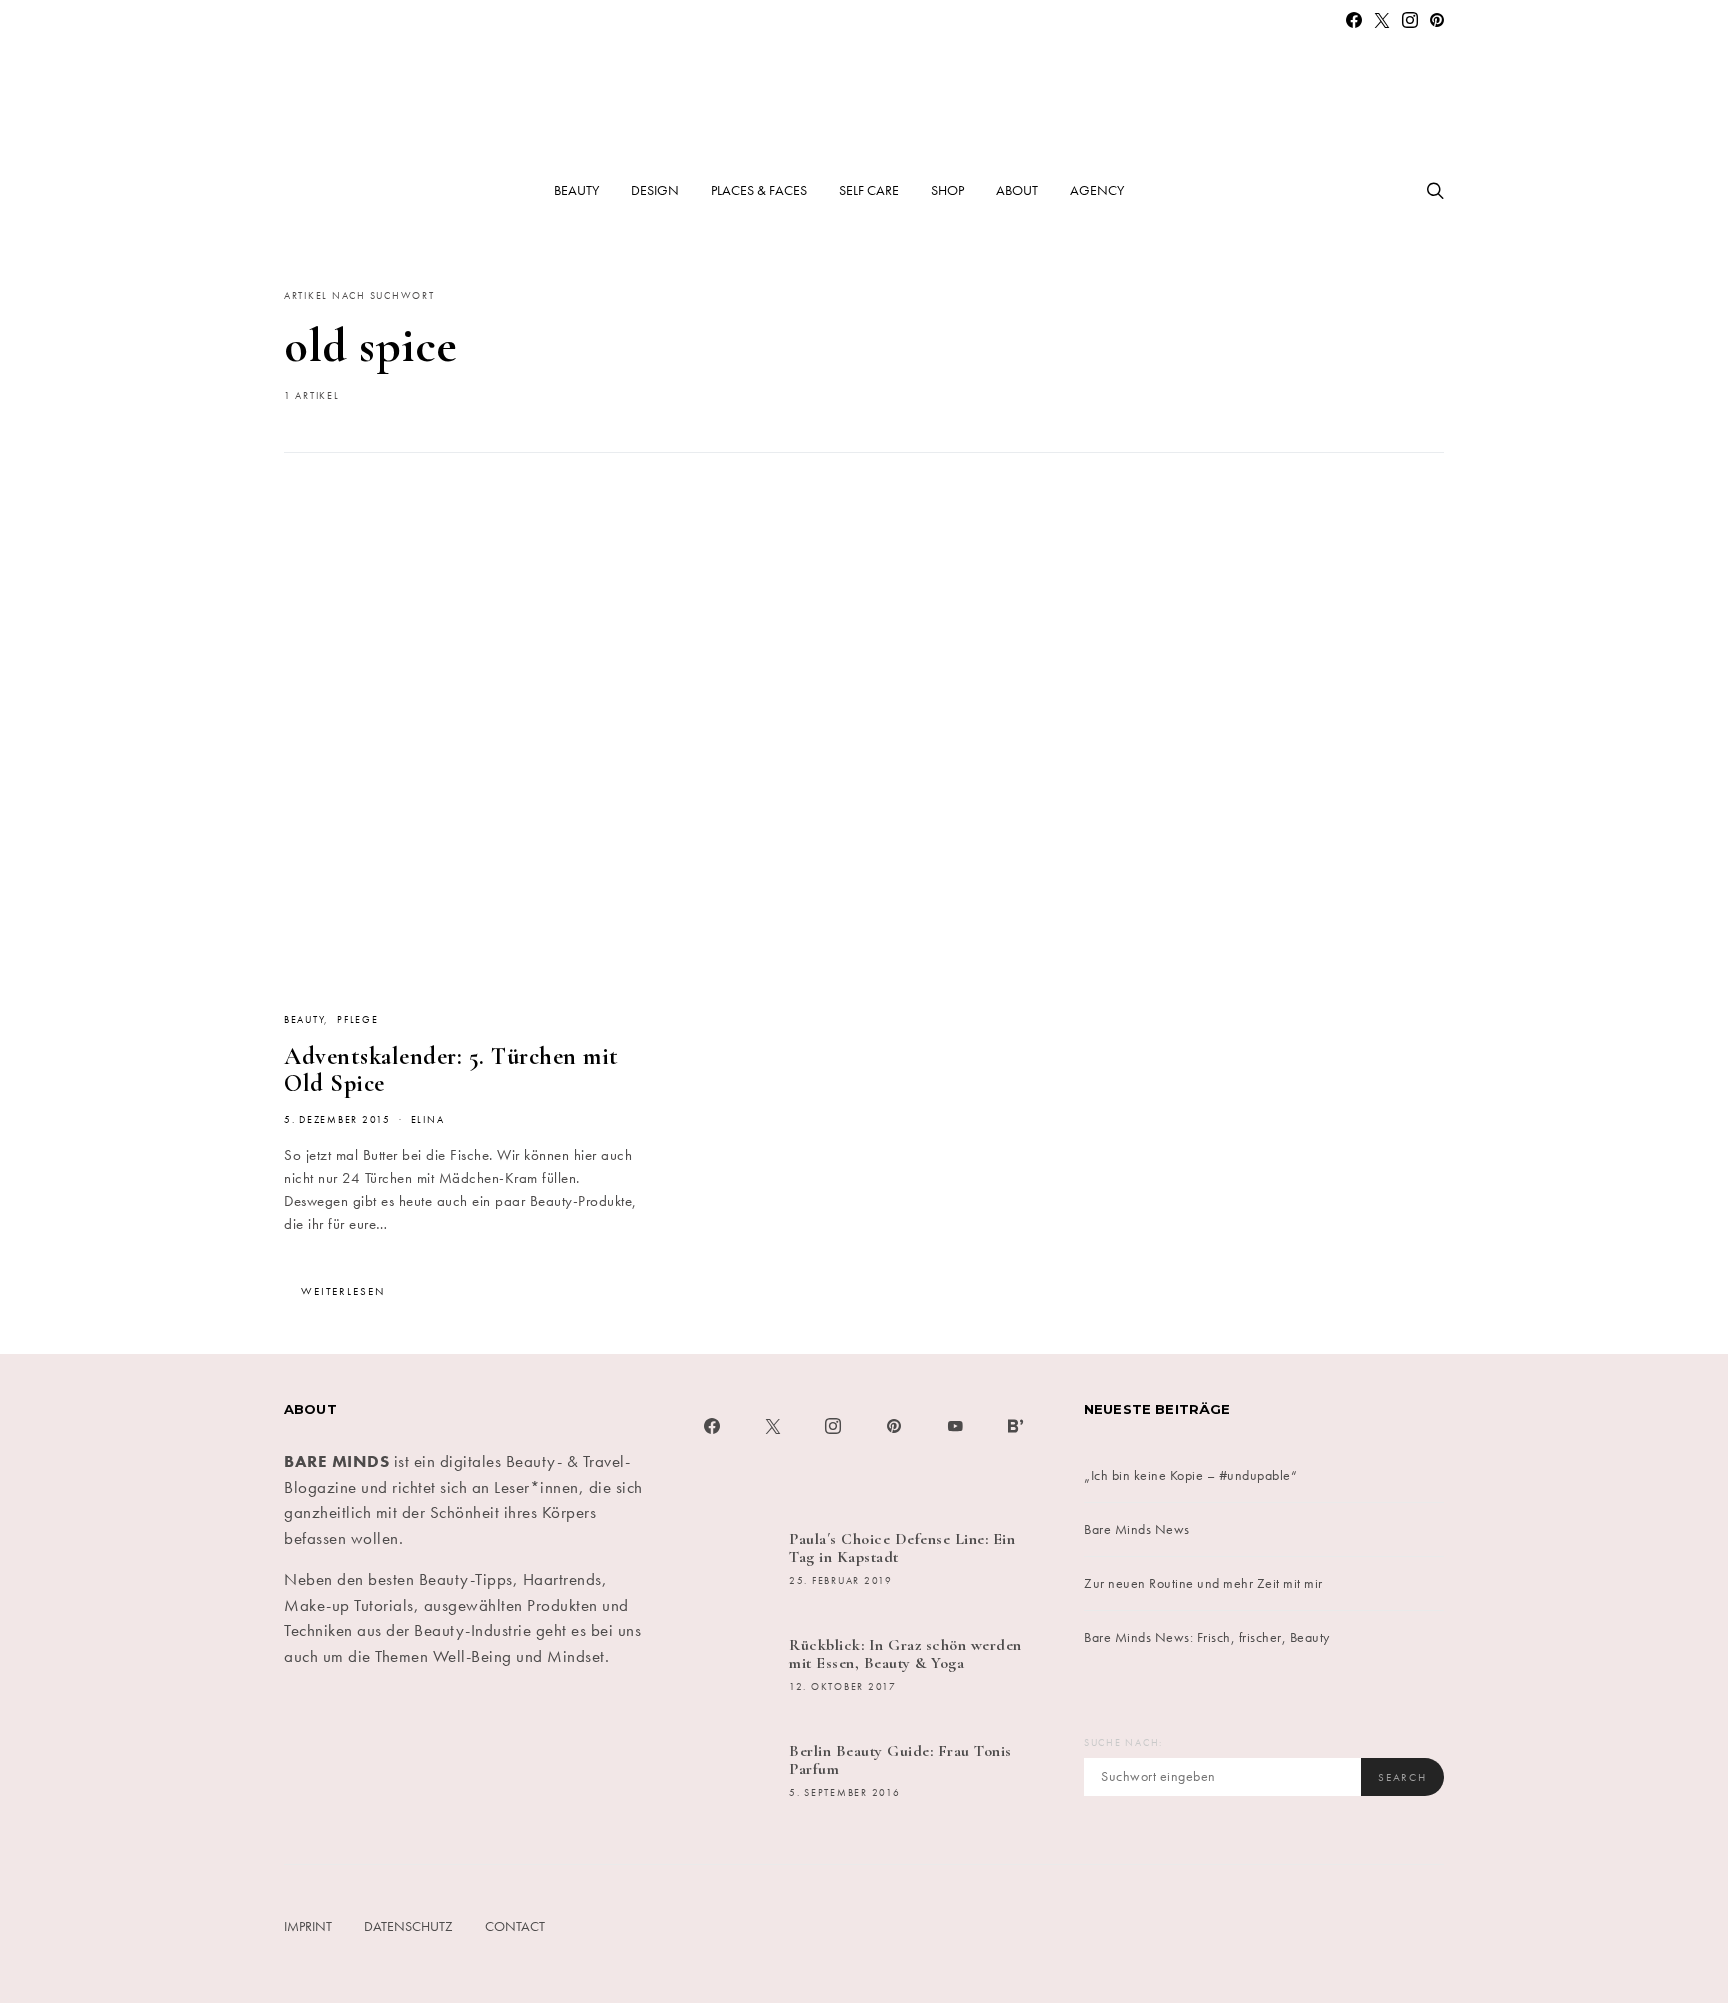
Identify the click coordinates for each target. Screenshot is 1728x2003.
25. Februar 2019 (841, 1581)
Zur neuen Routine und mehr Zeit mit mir (1203, 1583)
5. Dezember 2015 (337, 1120)
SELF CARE (869, 190)
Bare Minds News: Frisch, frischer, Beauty (1207, 1637)
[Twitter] (1382, 20)
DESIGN (655, 190)
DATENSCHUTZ (408, 1926)
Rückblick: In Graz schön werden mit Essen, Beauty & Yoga (905, 1654)
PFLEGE (357, 1020)
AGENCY (1097, 190)
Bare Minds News (1137, 1529)
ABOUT (1017, 190)
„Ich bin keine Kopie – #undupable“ (1190, 1475)
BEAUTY (576, 190)
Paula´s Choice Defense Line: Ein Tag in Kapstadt (902, 1548)
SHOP (947, 190)
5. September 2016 (845, 1793)
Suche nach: (1123, 1743)
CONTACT (515, 1926)
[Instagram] (1410, 20)
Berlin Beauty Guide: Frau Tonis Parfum (900, 1760)
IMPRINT (308, 1926)
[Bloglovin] (1015, 1426)
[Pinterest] (1437, 20)
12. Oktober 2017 (843, 1687)
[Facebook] (1354, 20)
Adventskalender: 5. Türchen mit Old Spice (451, 1070)
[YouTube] (955, 1426)
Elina (428, 1120)
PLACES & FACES (759, 190)
